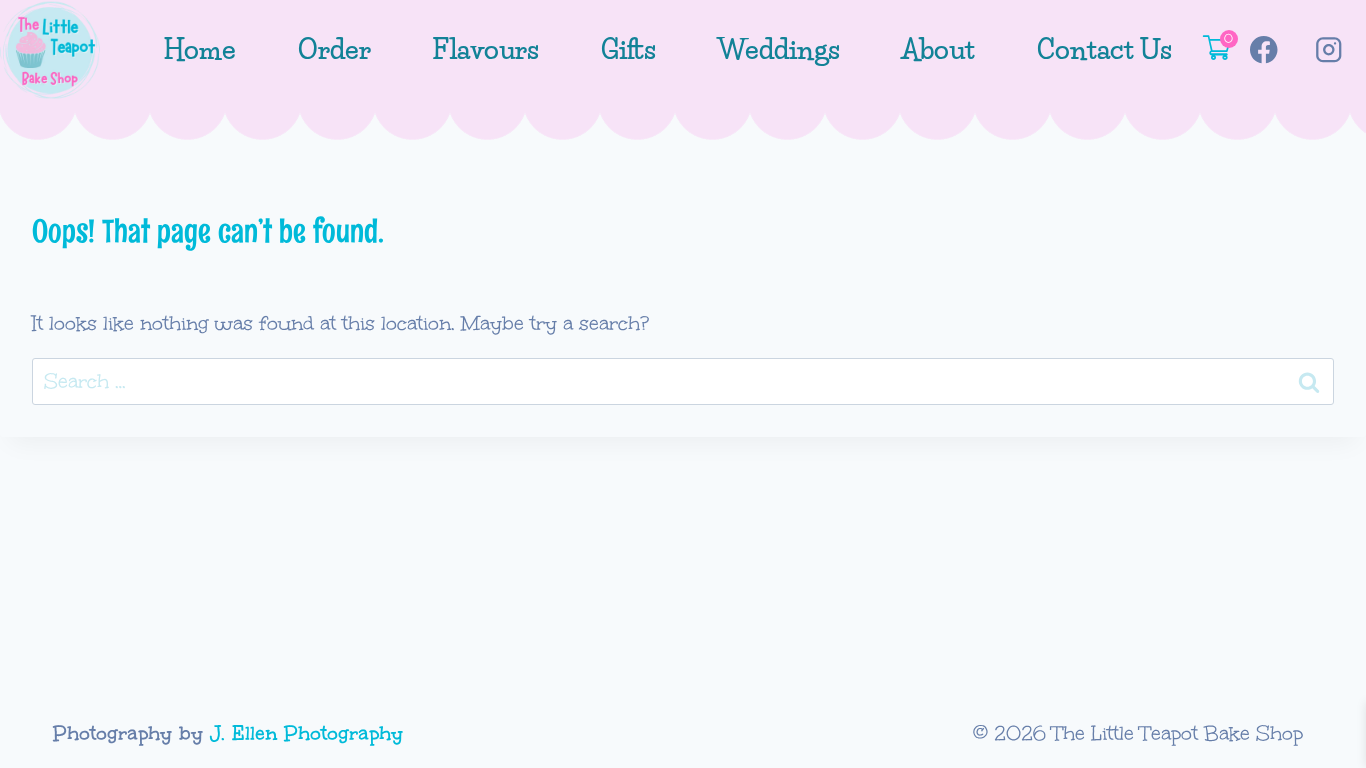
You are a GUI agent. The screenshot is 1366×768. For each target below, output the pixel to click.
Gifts (628, 49)
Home (199, 49)
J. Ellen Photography (306, 733)
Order (334, 49)
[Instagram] (1328, 50)
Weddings (778, 49)
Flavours (485, 49)
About (938, 49)
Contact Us (1104, 49)
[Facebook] (1263, 50)
